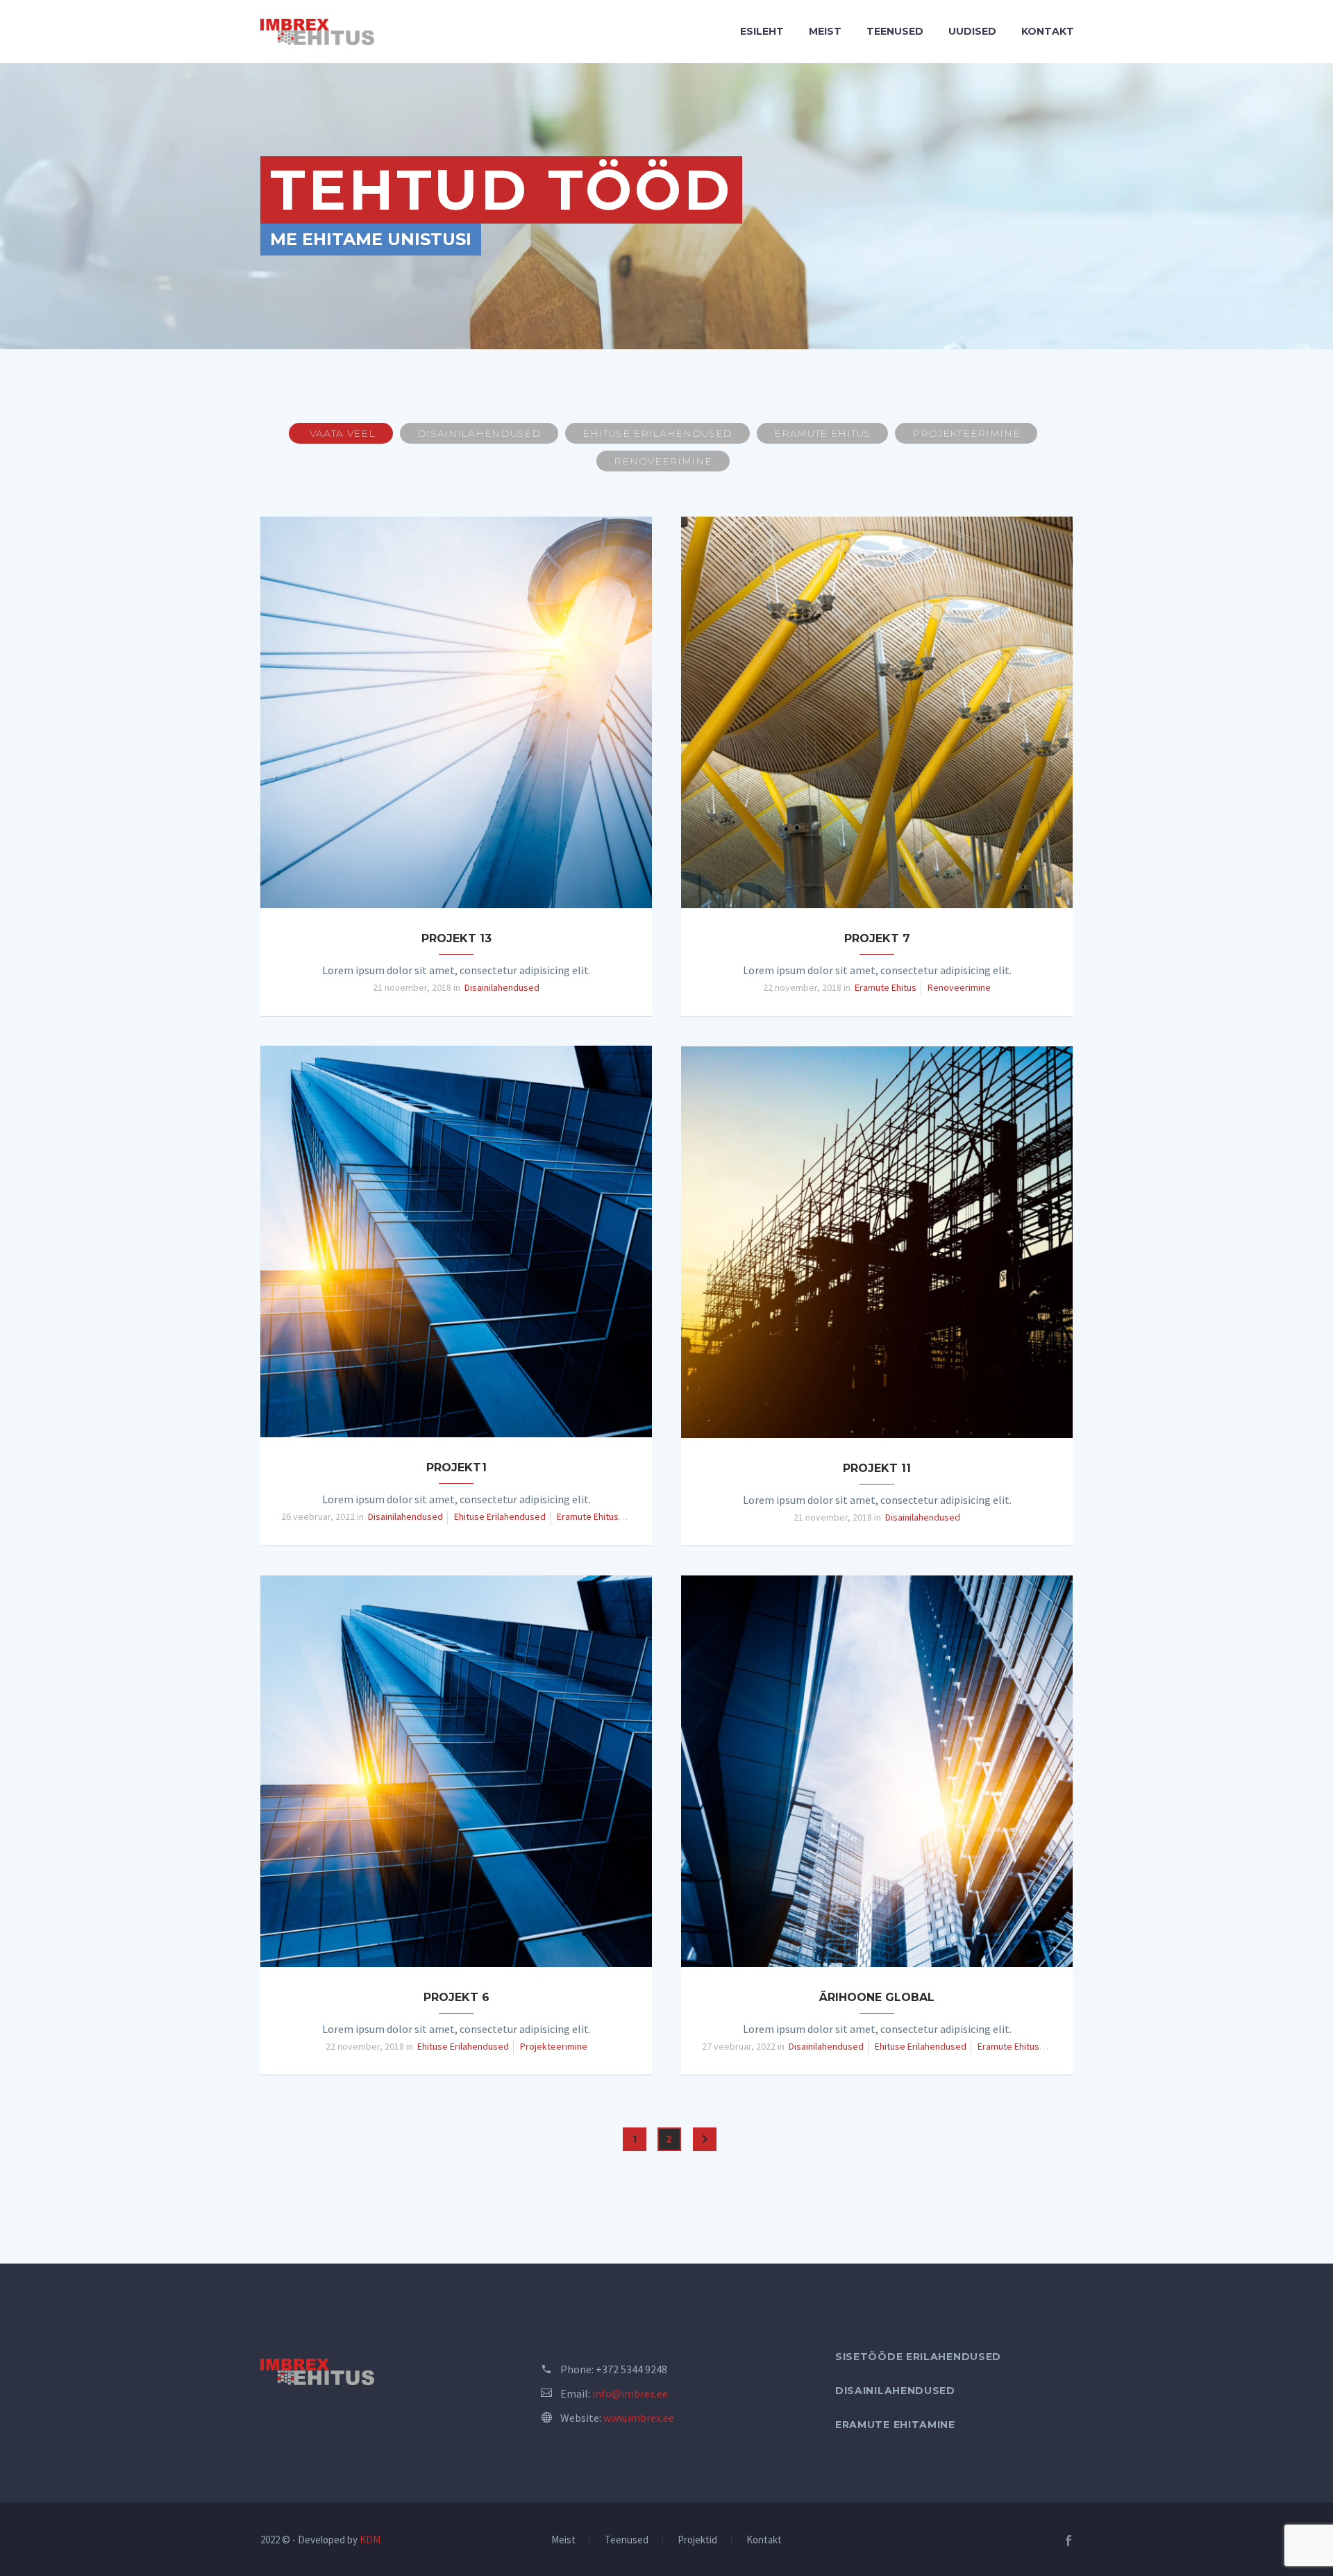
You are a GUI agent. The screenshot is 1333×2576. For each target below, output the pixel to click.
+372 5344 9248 (631, 2369)
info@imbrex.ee (630, 2393)
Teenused (895, 31)
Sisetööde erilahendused (918, 2357)
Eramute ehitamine (895, 2425)
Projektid (697, 2540)
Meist (825, 31)
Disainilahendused (895, 2391)
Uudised (972, 31)
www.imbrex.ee (639, 2418)
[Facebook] (1068, 2541)
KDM (370, 2540)
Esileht (762, 31)
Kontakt (1048, 31)
